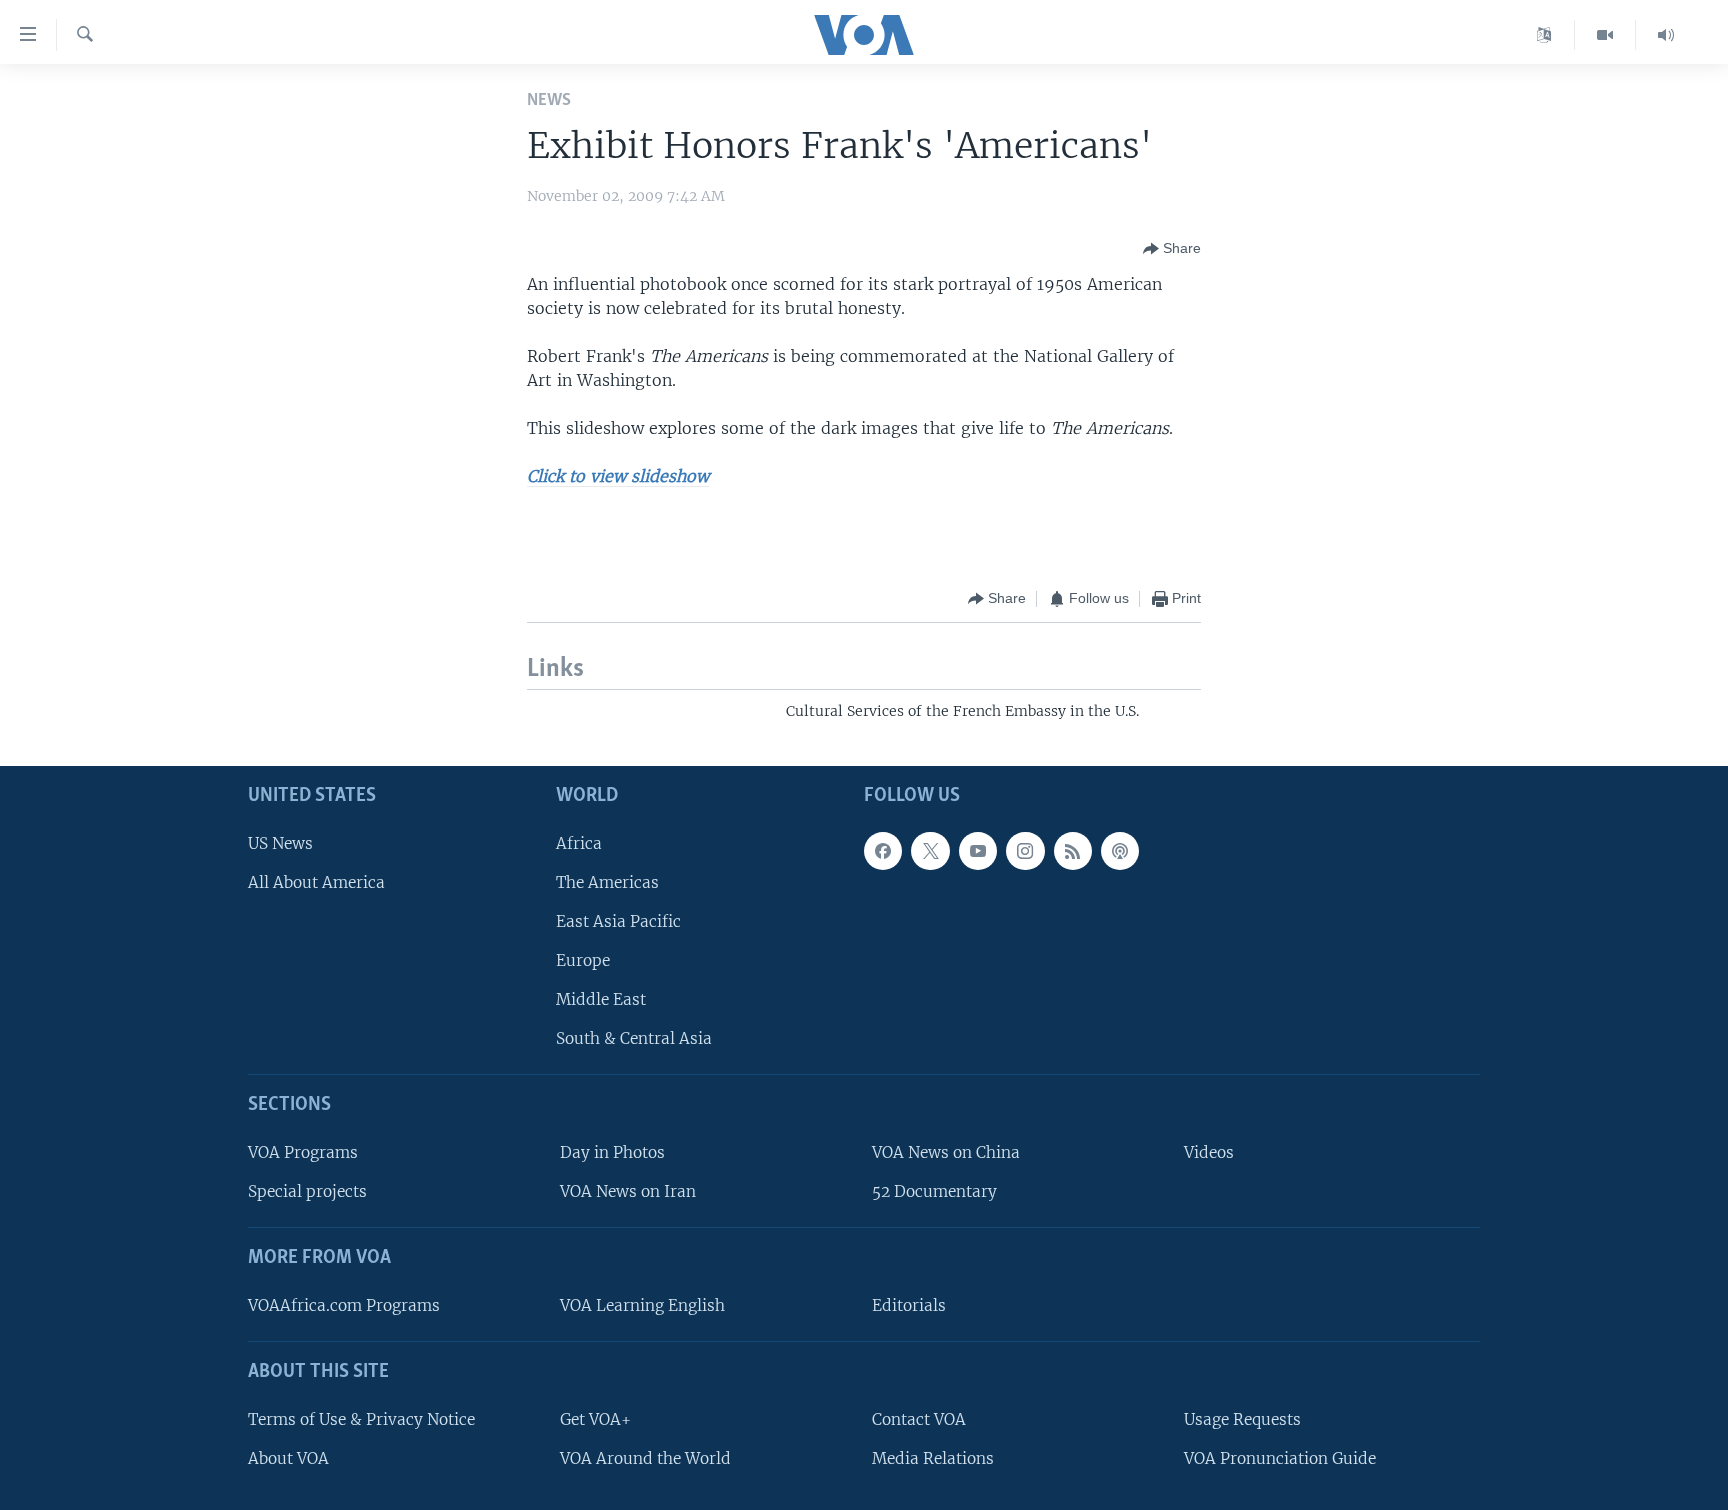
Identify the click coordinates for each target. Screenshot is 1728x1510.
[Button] (1172, 249)
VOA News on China (946, 1152)
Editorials (909, 1305)
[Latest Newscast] (1666, 35)
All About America (316, 881)
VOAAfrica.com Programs (344, 1305)
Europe (583, 960)
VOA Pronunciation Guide (1280, 1457)
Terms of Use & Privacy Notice (361, 1418)
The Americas (607, 881)
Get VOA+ (595, 1418)
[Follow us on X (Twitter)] (930, 850)
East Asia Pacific (618, 921)
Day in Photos (612, 1152)
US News (280, 842)
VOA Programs (303, 1152)
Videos (1209, 1152)
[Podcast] (1120, 850)
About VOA (288, 1457)
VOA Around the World (645, 1457)
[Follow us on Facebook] (883, 850)
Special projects (307, 1191)
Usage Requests (1242, 1418)
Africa (579, 842)
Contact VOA (919, 1418)
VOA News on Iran (628, 1191)
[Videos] (1605, 35)
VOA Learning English (642, 1305)
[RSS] (1073, 850)
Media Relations (933, 1457)
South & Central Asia (634, 1038)
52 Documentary (934, 1191)
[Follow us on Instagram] (1025, 850)
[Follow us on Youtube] (978, 850)
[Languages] (1544, 35)
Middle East (601, 999)
